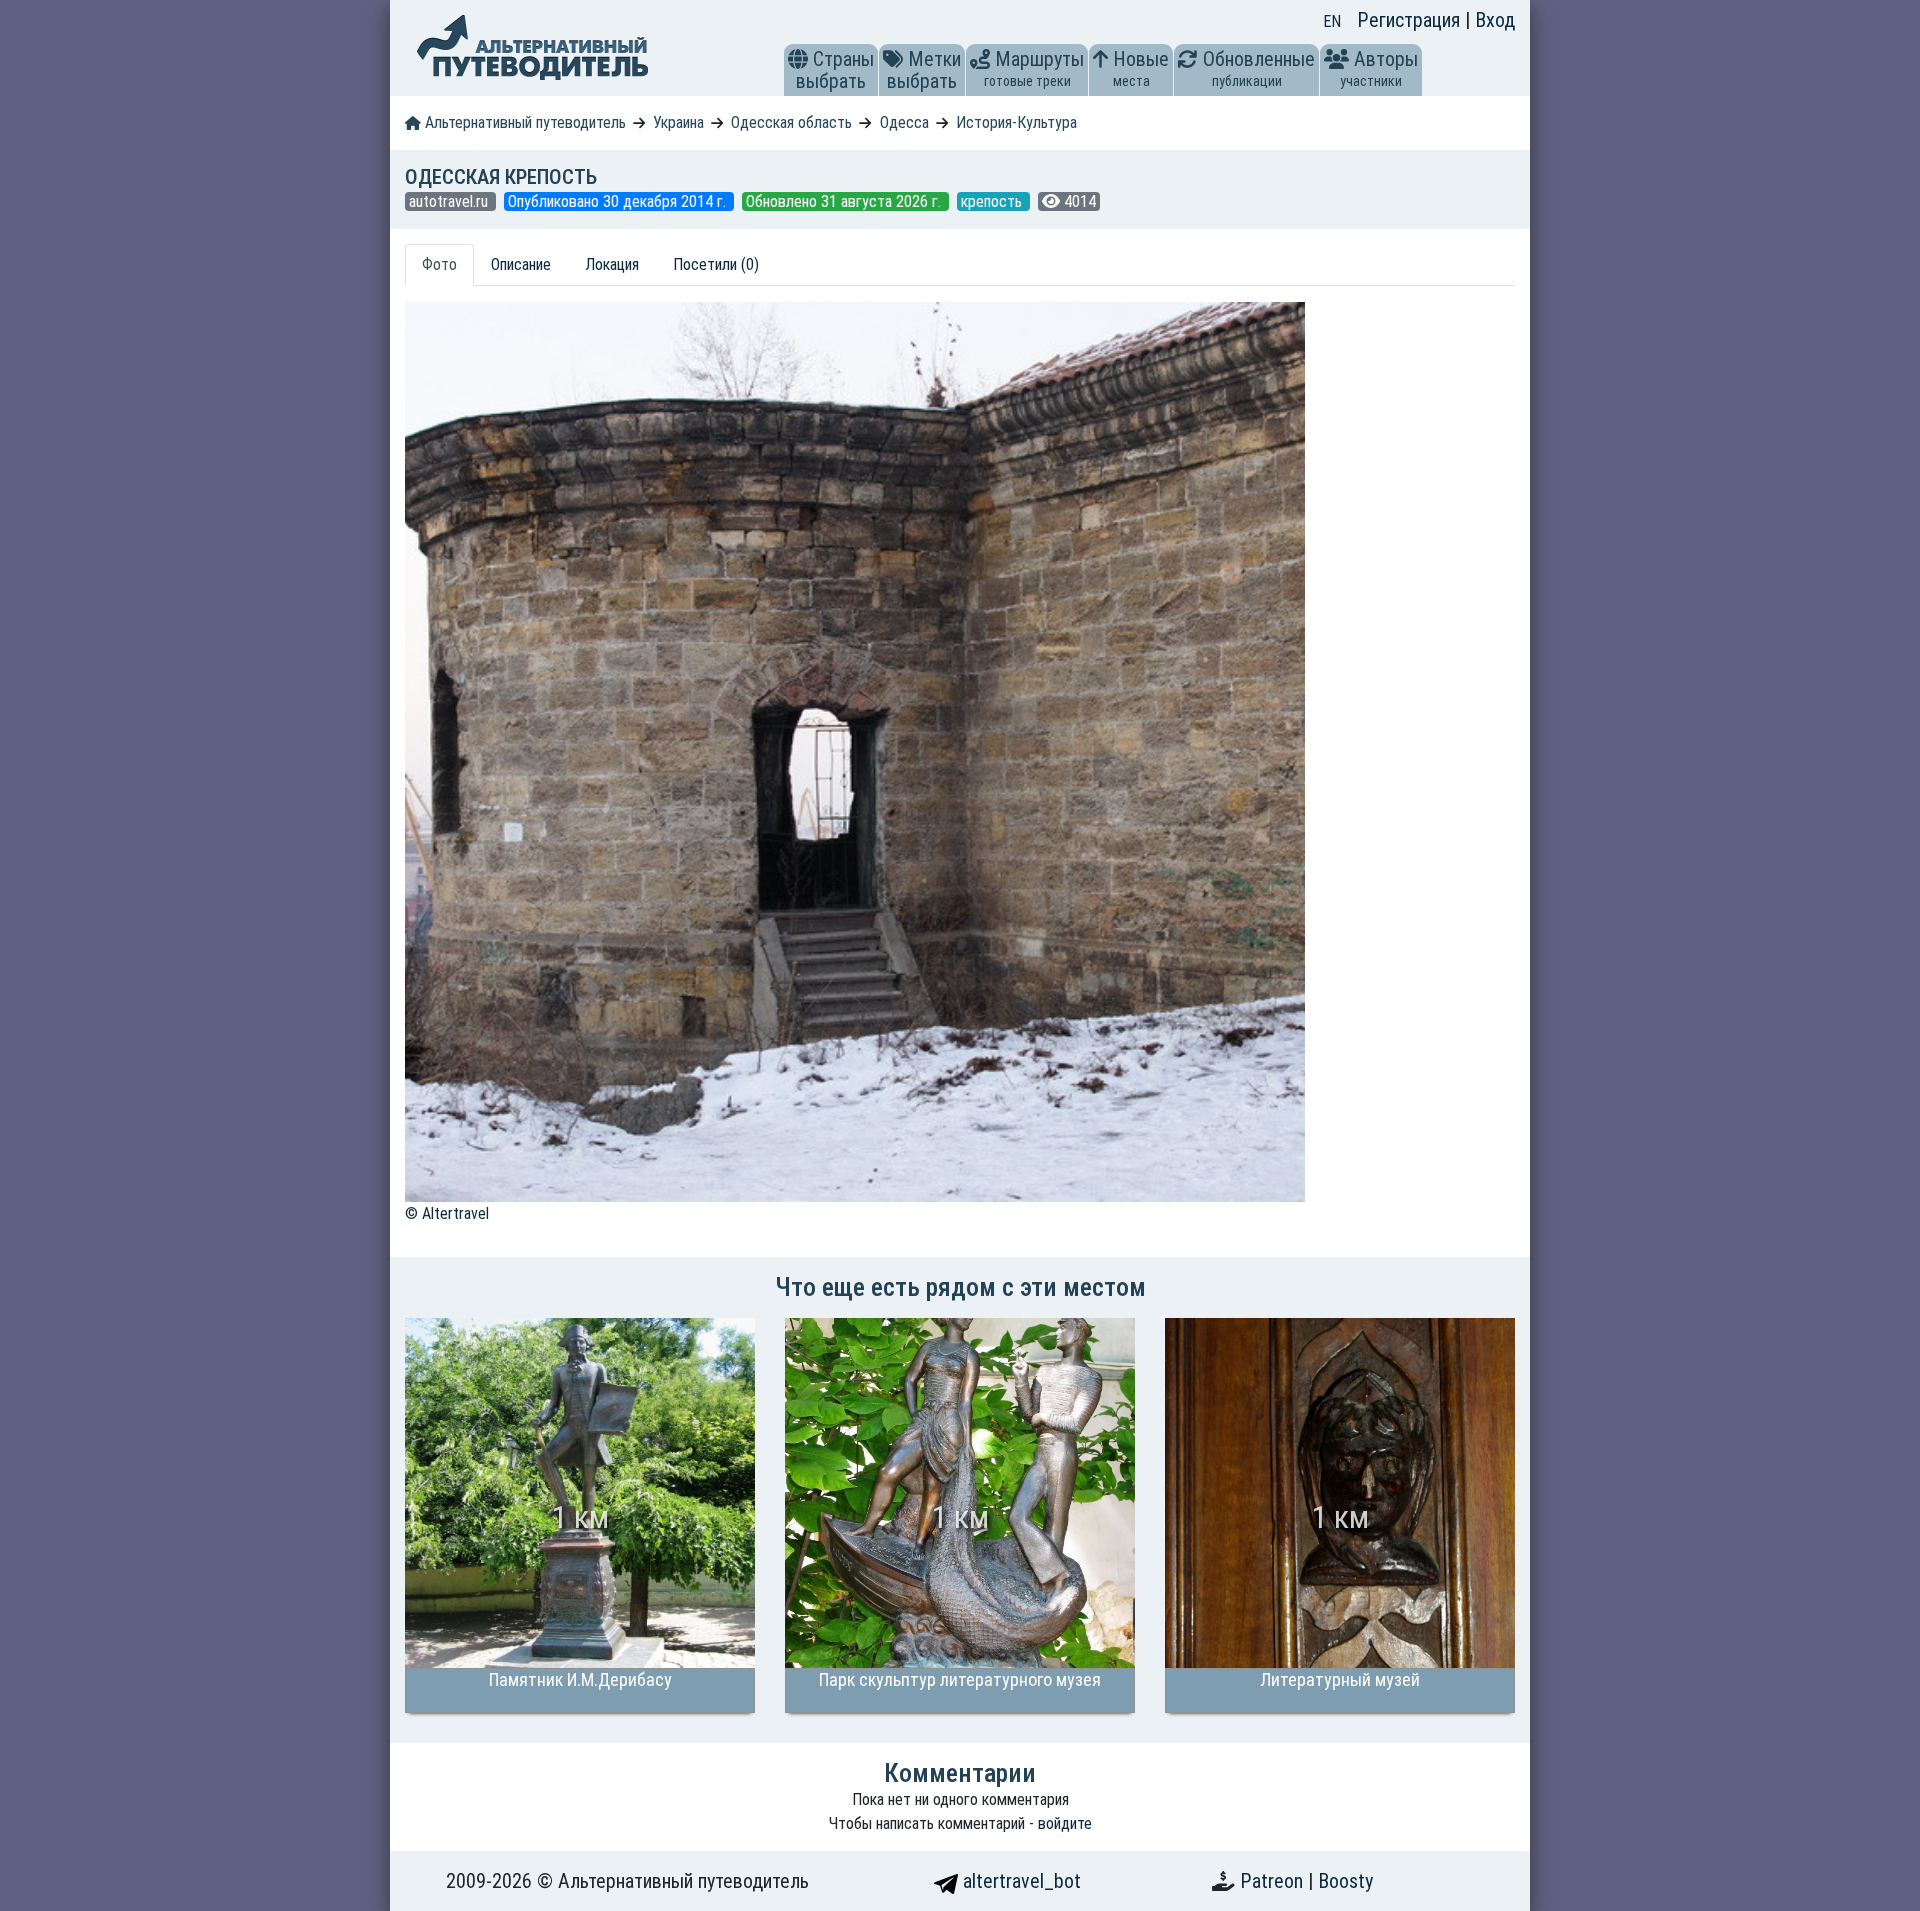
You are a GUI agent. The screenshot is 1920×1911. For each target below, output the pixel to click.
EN (1332, 21)
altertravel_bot (1019, 1881)
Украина (678, 122)
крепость (993, 201)
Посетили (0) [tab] (716, 264)
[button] (798, 59)
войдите (1065, 1823)
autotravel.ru (450, 201)
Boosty (1345, 1881)
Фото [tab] (439, 264)
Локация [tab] (612, 264)
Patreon (1274, 1881)
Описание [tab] (521, 264)
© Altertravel (447, 1213)
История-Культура (1016, 122)
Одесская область (791, 122)
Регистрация (1411, 20)
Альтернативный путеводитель (523, 122)
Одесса (904, 122)
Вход (1495, 20)
